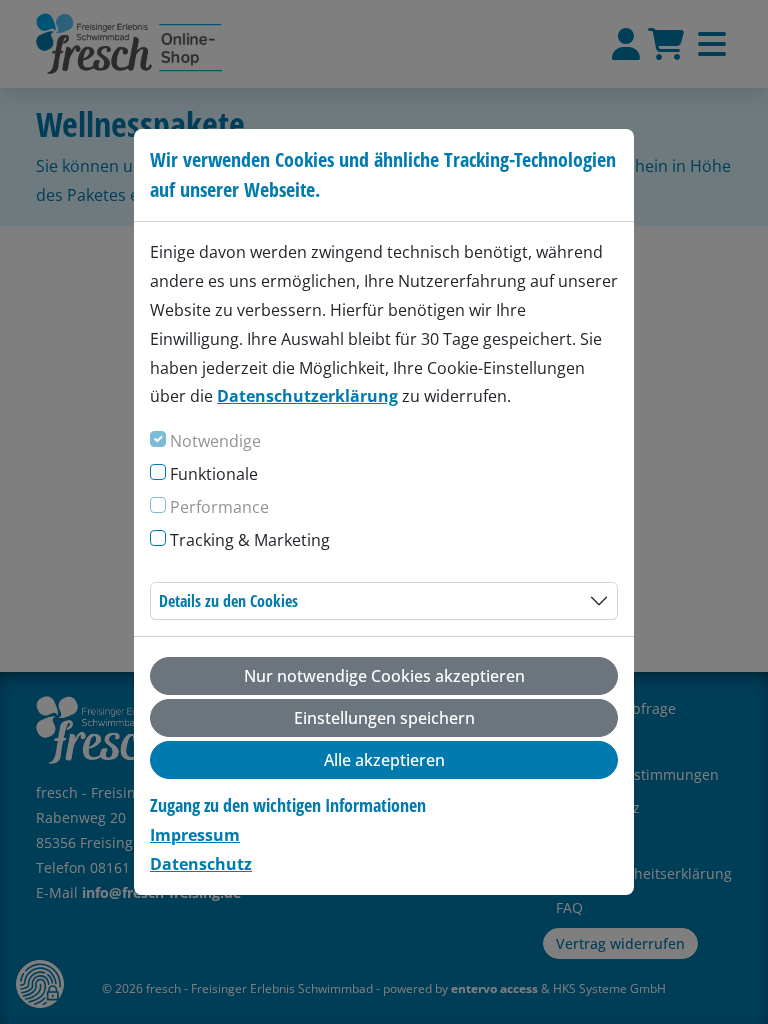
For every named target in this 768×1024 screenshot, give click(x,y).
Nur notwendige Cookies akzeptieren (384, 676)
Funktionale (214, 474)
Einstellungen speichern (384, 718)
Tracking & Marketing (250, 540)
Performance (219, 507)
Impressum (195, 835)
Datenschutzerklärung (307, 396)
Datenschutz (201, 864)
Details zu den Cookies (228, 601)
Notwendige (215, 441)
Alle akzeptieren (384, 760)
